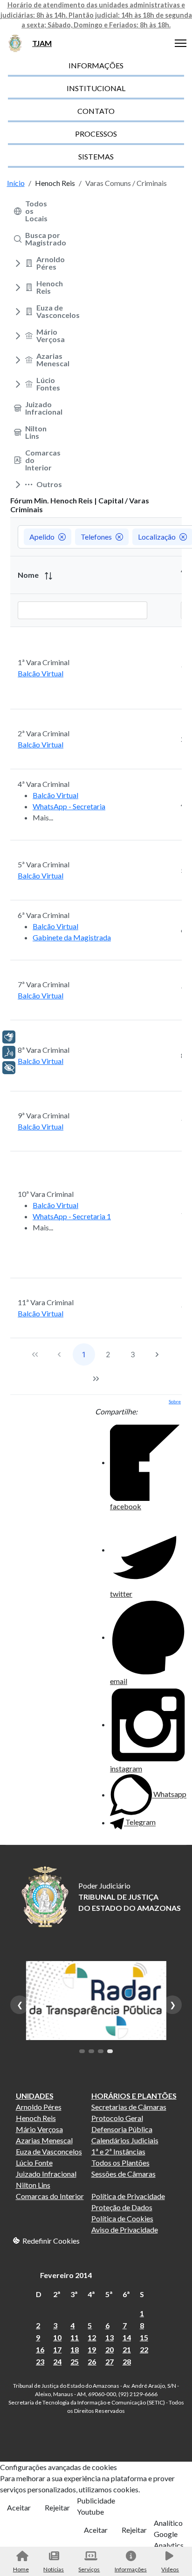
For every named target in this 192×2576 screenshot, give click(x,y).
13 (110, 2337)
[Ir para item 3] (101, 2051)
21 (127, 2349)
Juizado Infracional (46, 2174)
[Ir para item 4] (110, 2051)
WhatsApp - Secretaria (69, 806)
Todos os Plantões (120, 2163)
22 (144, 2349)
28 (127, 2361)
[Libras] (9, 1037)
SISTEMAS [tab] (96, 156)
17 (57, 2349)
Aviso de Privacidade (125, 2229)
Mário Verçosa (39, 2129)
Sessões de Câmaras (123, 2174)
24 (57, 2361)
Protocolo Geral (117, 2118)
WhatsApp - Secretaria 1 (72, 1216)
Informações (131, 2569)
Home (21, 2569)
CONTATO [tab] (96, 111)
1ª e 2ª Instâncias (118, 2151)
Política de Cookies (122, 2218)
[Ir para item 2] (91, 2051)
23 (40, 2361)
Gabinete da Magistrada (72, 937)
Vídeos (170, 2569)
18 (75, 2349)
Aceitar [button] (19, 2507)
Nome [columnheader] (29, 575)
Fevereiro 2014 (66, 2275)
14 (127, 2337)
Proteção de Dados (122, 2207)
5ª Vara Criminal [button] (44, 864)
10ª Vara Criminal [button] (46, 1194)
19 (92, 2349)
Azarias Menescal (44, 2140)
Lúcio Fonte (34, 2163)
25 (75, 2361)
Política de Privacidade (128, 2196)
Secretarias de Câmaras (129, 2107)
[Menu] (181, 43)
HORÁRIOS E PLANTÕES (134, 2096)
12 (92, 2337)
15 (144, 2337)
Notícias (54, 2569)
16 (40, 2349)
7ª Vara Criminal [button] (44, 984)
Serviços (89, 2569)
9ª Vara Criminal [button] (44, 1115)
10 (57, 2337)
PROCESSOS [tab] (96, 134)
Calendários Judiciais (125, 2140)
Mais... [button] (43, 817)
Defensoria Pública (122, 2129)
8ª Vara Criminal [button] (44, 1050)
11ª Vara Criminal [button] (46, 1302)
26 (92, 2361)
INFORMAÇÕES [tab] (96, 65)
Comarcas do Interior (50, 2196)
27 (110, 2361)
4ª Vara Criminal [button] (44, 784)
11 (75, 2337)
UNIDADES (35, 2096)
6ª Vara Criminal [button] (44, 915)
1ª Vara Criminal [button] (44, 662)
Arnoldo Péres (39, 2107)
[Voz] (9, 1052)
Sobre (175, 1401)
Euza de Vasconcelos (49, 2151)
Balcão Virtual (41, 673)
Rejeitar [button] (57, 2507)
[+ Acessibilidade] (9, 1068)
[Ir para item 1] (82, 2051)
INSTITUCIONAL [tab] (96, 88)
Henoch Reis (36, 2118)
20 (110, 2349)
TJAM (42, 43)
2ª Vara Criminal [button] (44, 733)
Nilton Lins (33, 2185)
